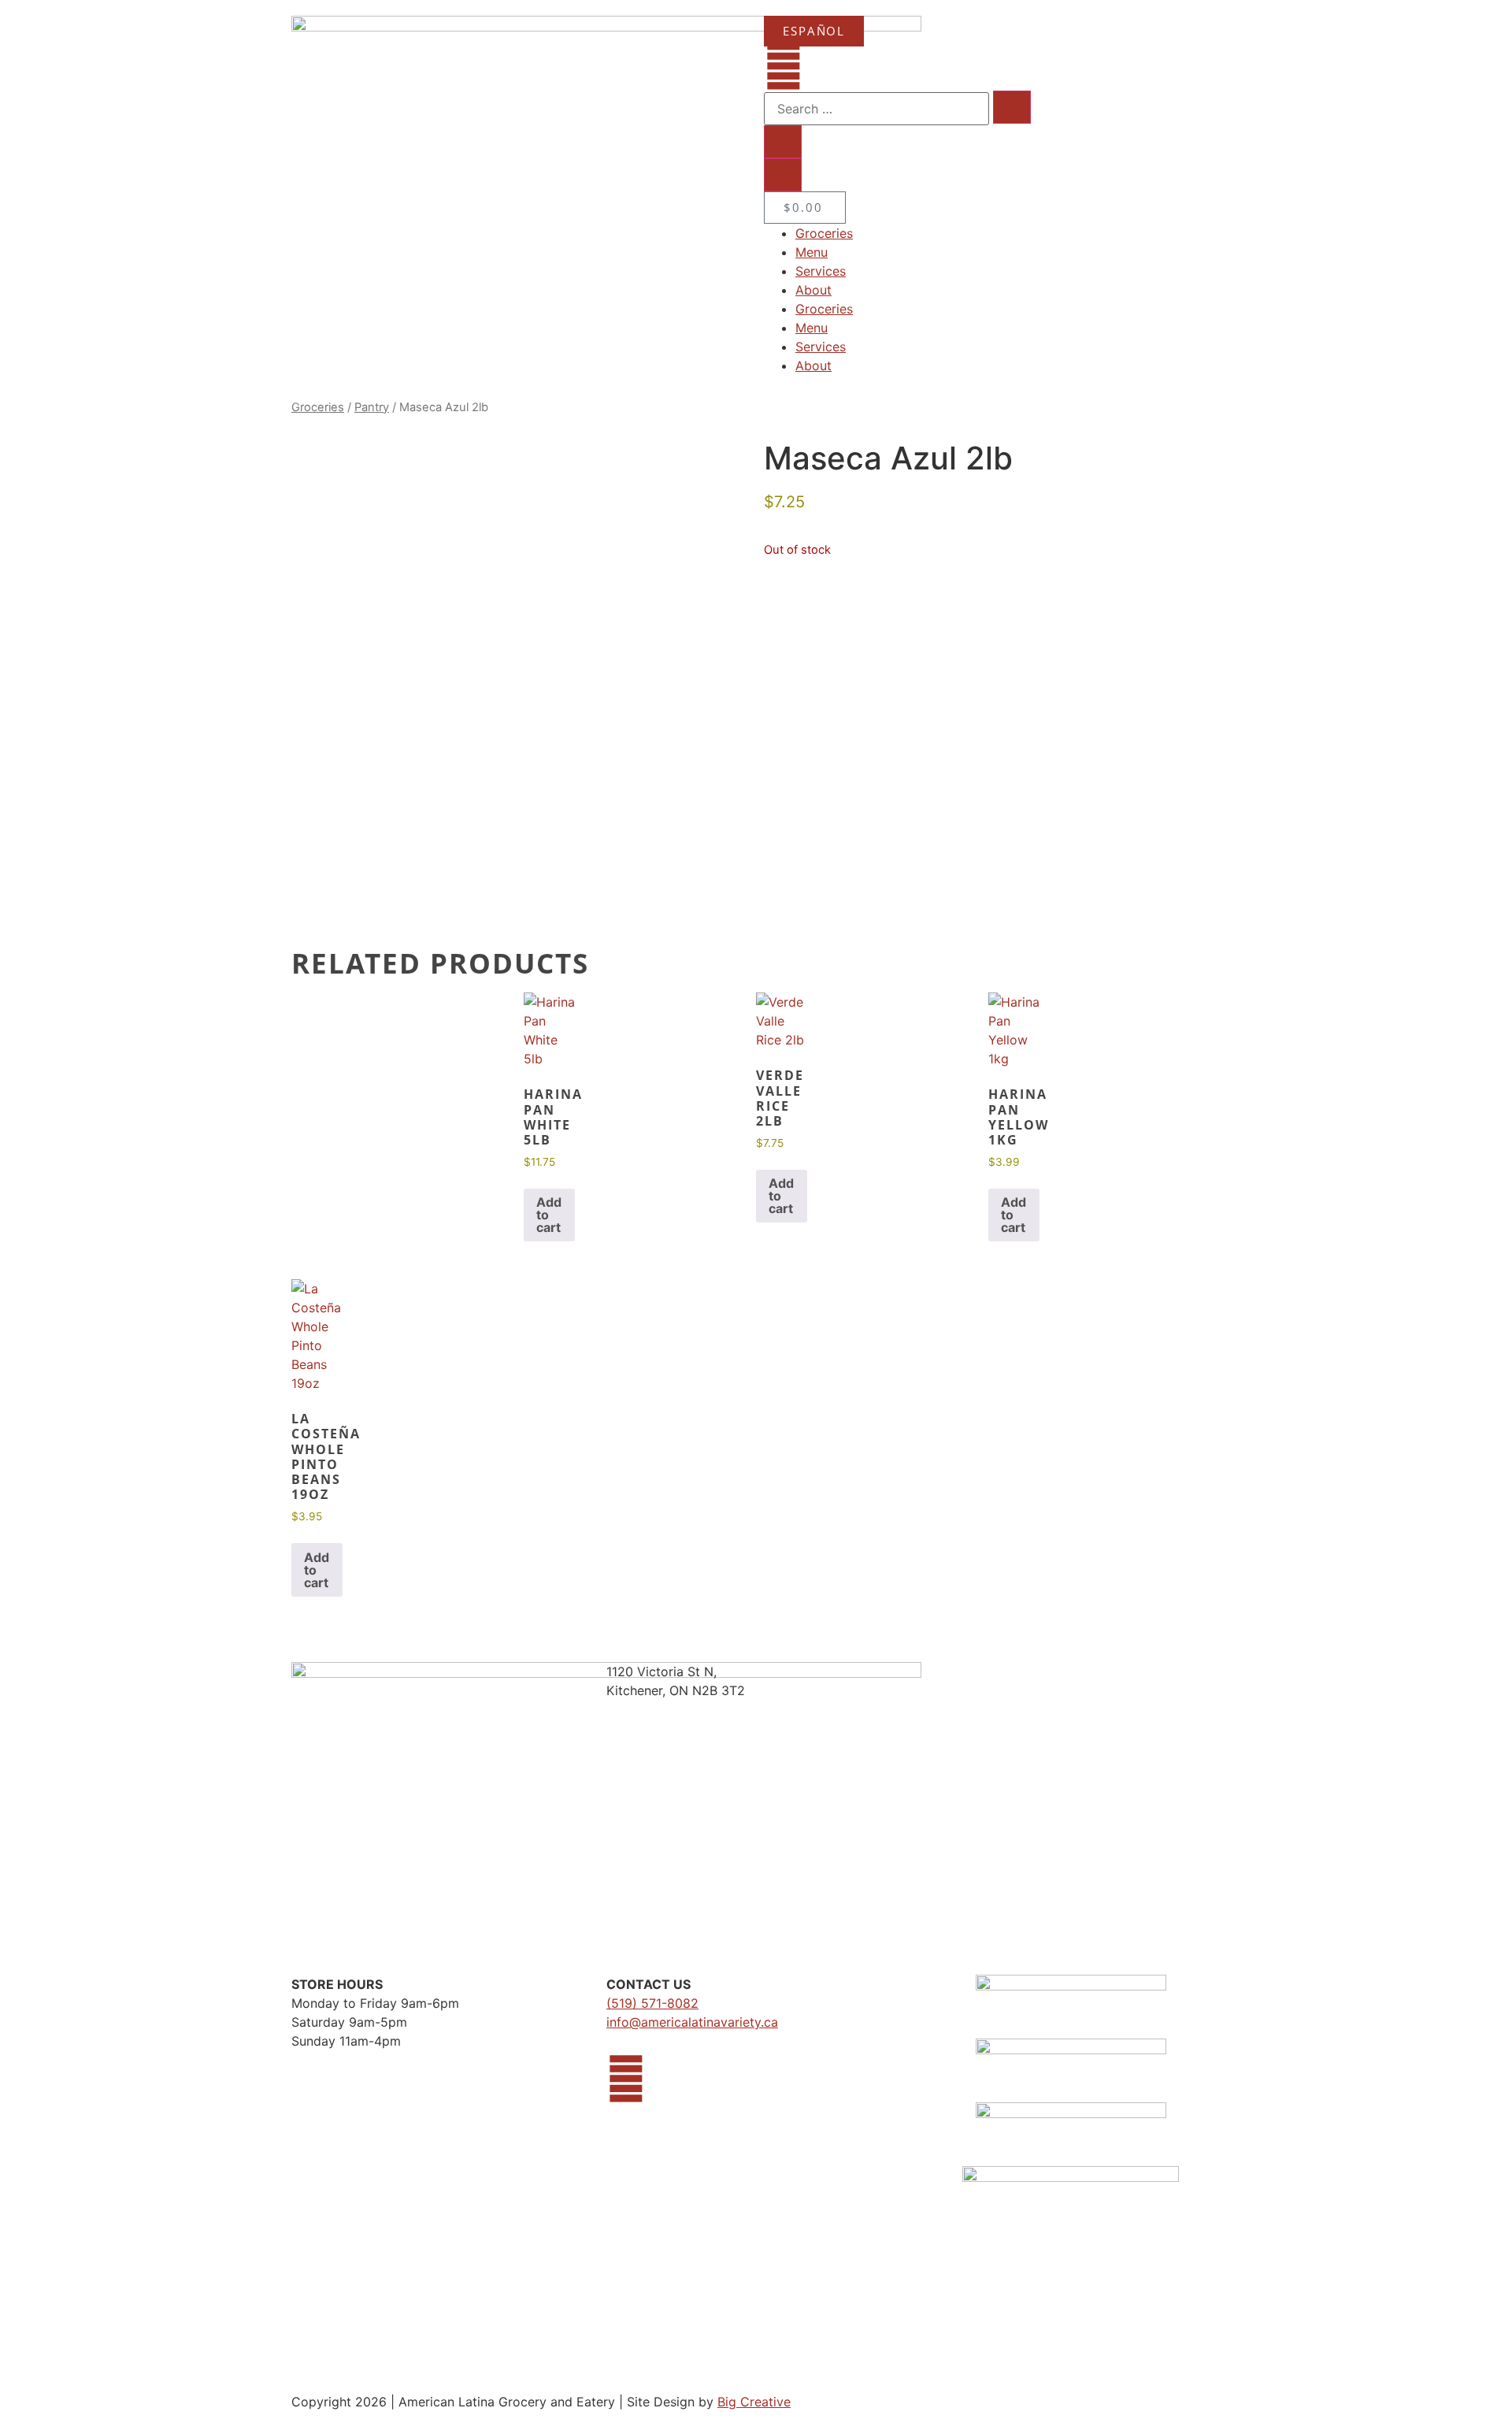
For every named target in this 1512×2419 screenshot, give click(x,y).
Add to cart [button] (549, 1215)
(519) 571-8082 (652, 2003)
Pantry (372, 407)
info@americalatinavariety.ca (692, 2022)
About (813, 290)
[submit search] (1012, 107)
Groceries (824, 233)
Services (821, 271)
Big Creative (754, 2402)
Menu (812, 252)
